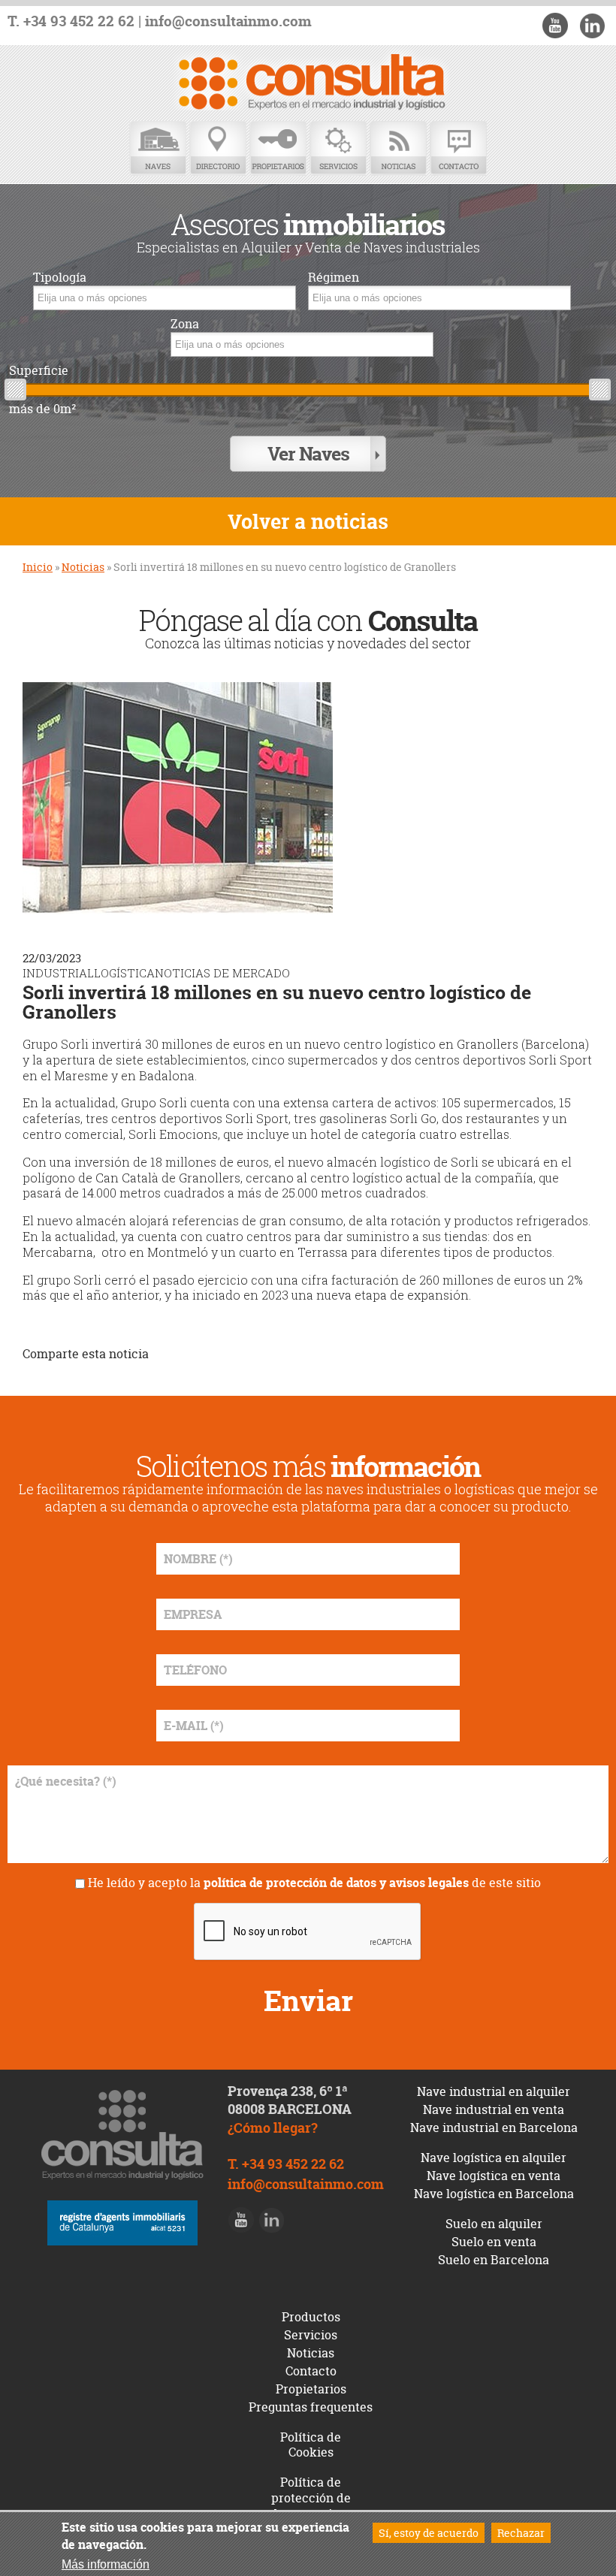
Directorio (218, 148)
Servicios (338, 148)
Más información (106, 2564)
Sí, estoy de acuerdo (429, 2533)
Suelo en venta (494, 2242)
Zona (185, 324)
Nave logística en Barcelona (494, 2194)
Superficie (39, 371)
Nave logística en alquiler (494, 2158)
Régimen (334, 278)
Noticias (398, 148)
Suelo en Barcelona (494, 2260)
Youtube (555, 26)
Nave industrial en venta (494, 2109)
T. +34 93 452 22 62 (71, 21)
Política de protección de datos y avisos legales (311, 2505)
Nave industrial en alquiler (494, 2091)
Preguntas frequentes (311, 2407)
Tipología (60, 278)
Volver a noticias (308, 522)
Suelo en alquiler (494, 2224)
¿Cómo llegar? (273, 2128)
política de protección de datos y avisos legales (336, 1883)
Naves (158, 148)
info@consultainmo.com (228, 21)
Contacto (458, 148)
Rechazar (521, 2533)
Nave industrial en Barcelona (494, 2128)
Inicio (38, 567)
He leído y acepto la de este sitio (314, 1883)
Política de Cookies (311, 2445)
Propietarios (278, 148)
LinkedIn (592, 26)
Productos (311, 2317)
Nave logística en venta (494, 2176)
